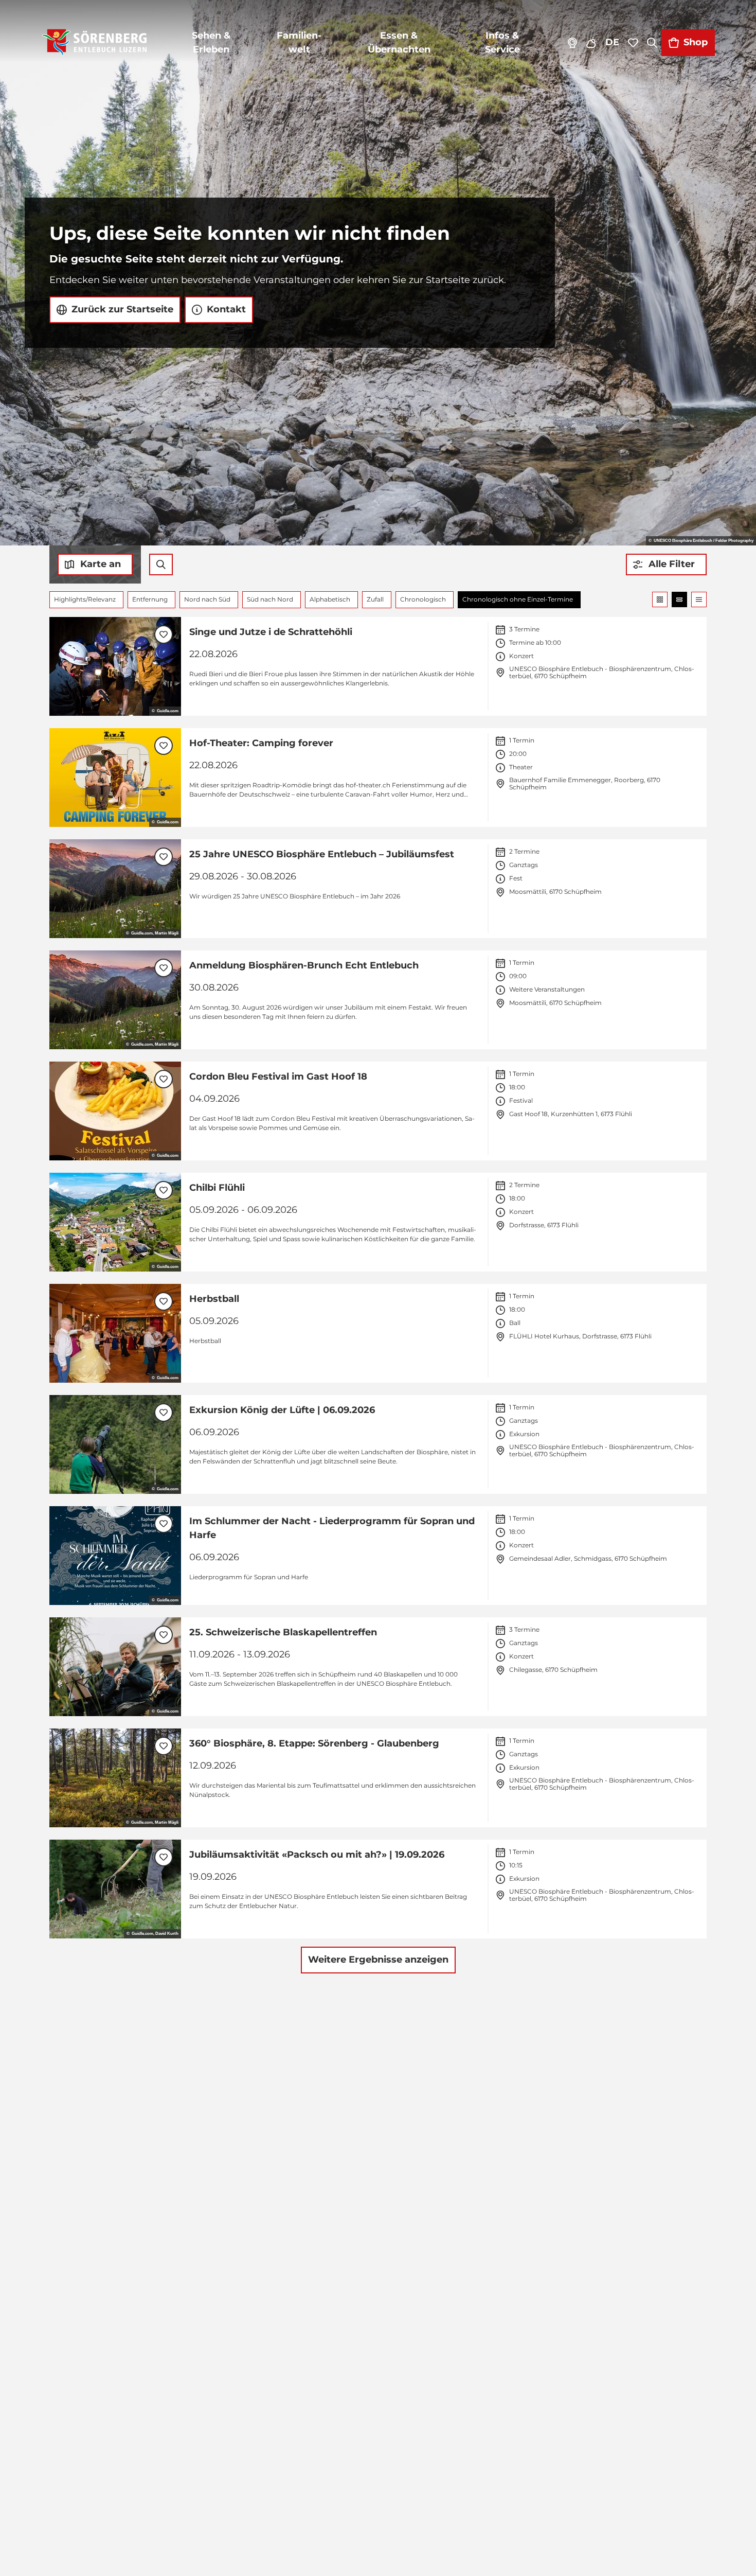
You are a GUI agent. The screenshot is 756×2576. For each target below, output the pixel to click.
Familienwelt (299, 42)
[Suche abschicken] (161, 564)
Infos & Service (502, 42)
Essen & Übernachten (399, 42)
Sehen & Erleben (211, 42)
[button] (666, 564)
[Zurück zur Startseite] (94, 43)
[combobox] (161, 564)
